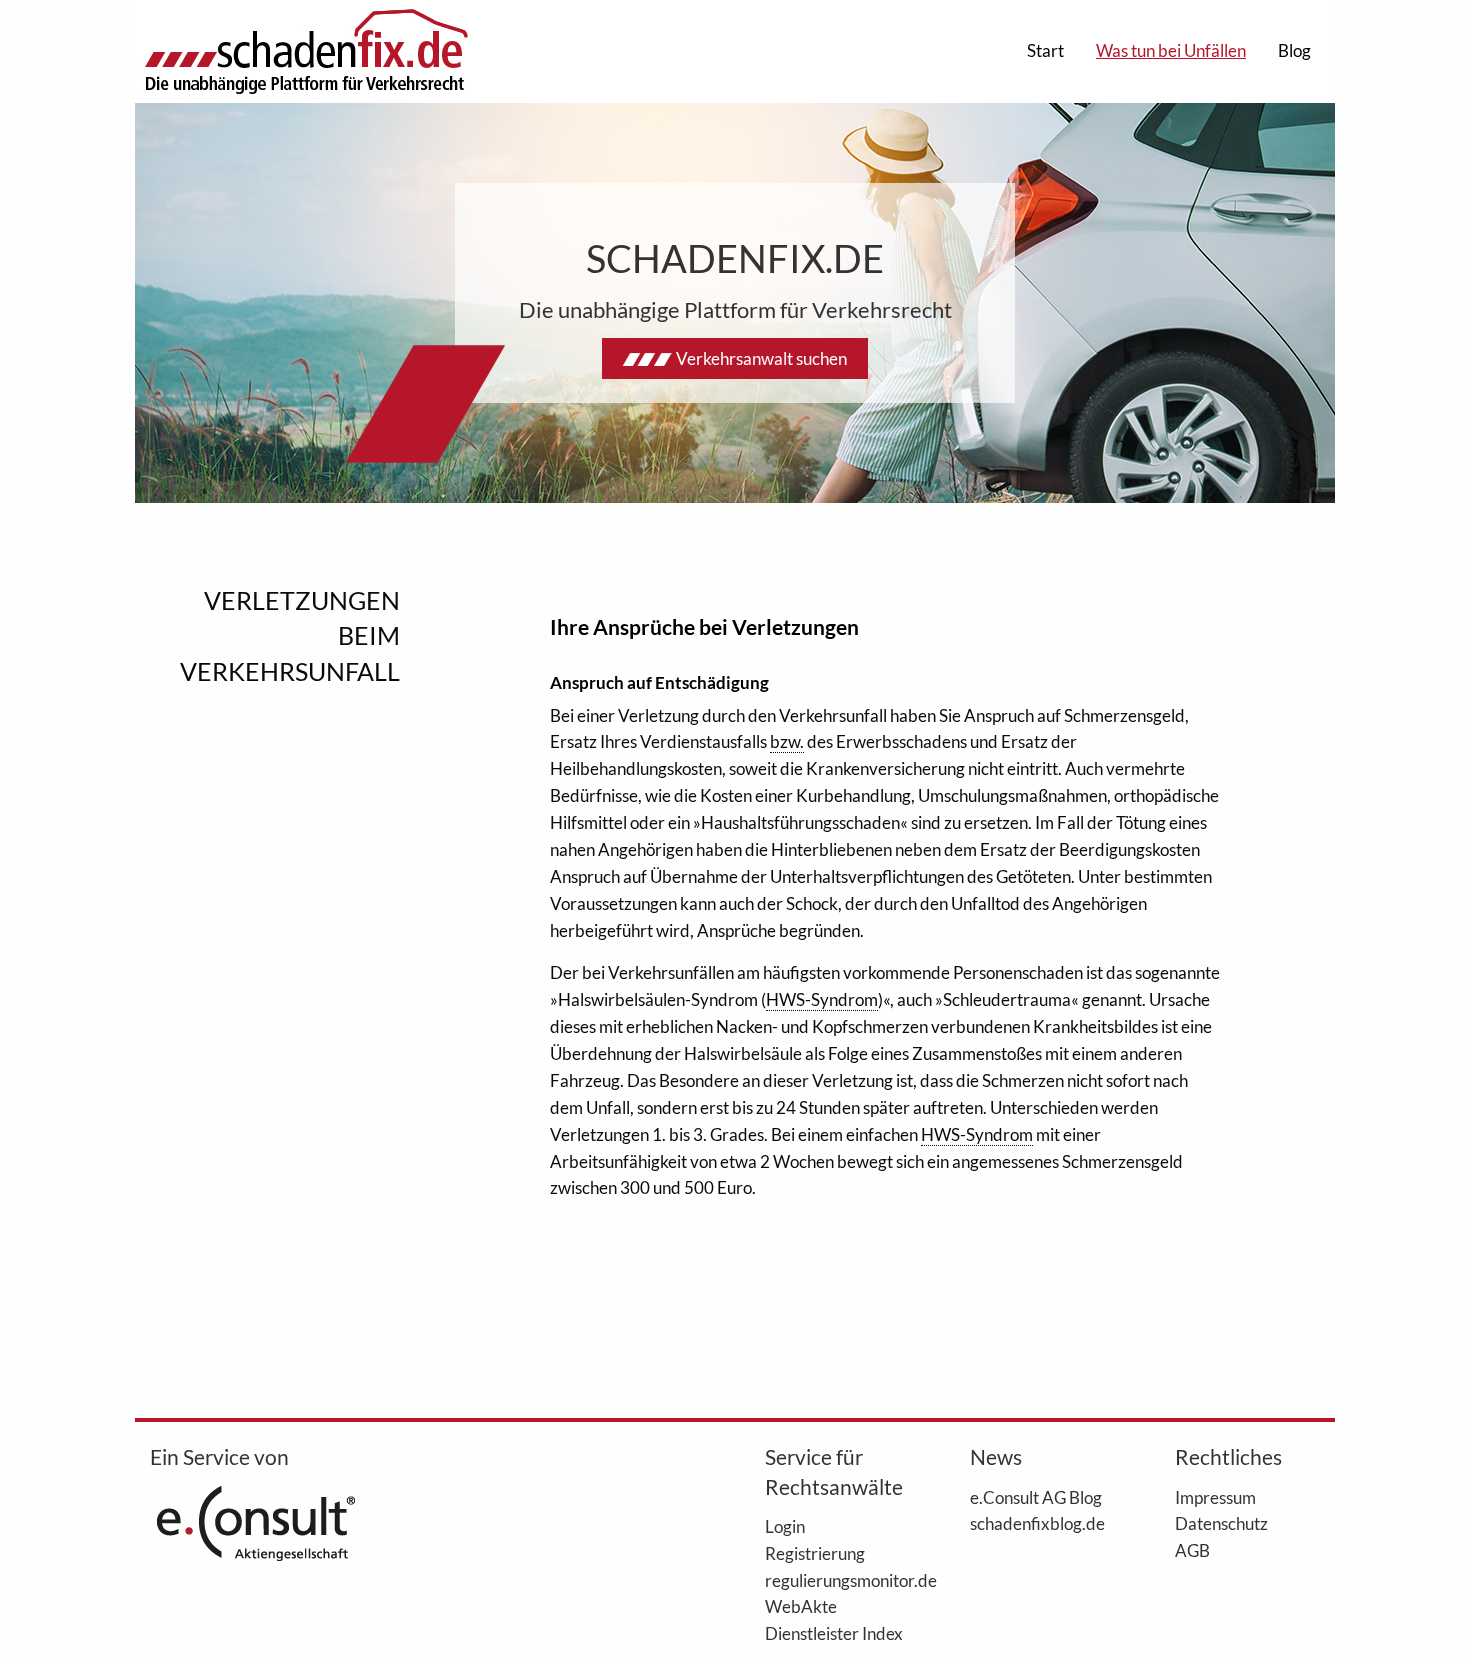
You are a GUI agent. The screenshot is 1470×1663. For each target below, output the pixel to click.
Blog (1294, 50)
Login (785, 1526)
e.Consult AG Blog (1036, 1497)
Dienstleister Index (834, 1633)
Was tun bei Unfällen (1171, 50)
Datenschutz (1221, 1523)
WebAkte (801, 1606)
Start (1045, 50)
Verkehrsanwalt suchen (761, 358)
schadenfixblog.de (1037, 1523)
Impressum (1215, 1497)
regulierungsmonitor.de (837, 1580)
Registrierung (815, 1553)
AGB (1192, 1550)
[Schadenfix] (306, 51)
